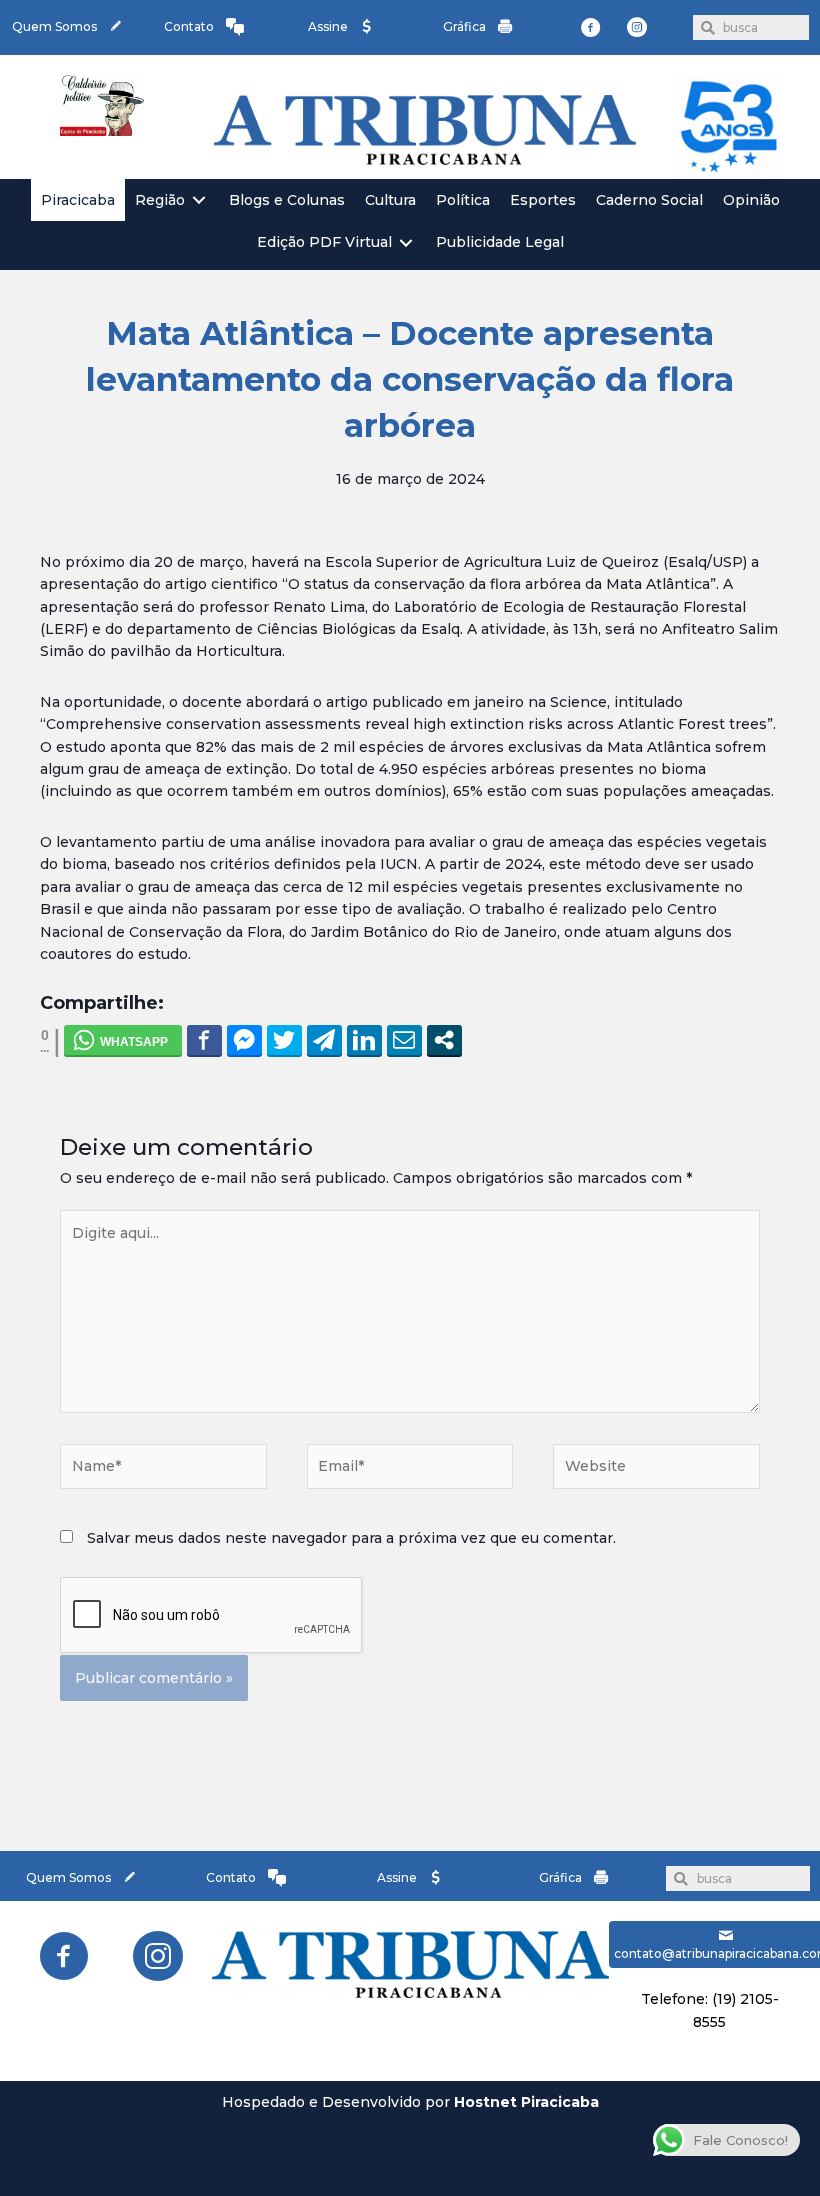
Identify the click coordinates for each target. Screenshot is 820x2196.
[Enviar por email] (404, 1040)
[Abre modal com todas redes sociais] (444, 1040)
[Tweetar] (284, 1040)
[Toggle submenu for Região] (199, 200)
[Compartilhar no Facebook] (204, 1040)
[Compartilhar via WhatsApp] (123, 1040)
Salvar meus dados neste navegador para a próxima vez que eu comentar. (351, 1538)
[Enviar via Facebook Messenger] (244, 1040)
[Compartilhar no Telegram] (324, 1040)
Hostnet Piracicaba (526, 2102)
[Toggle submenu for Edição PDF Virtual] (406, 242)
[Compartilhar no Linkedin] (364, 1040)
